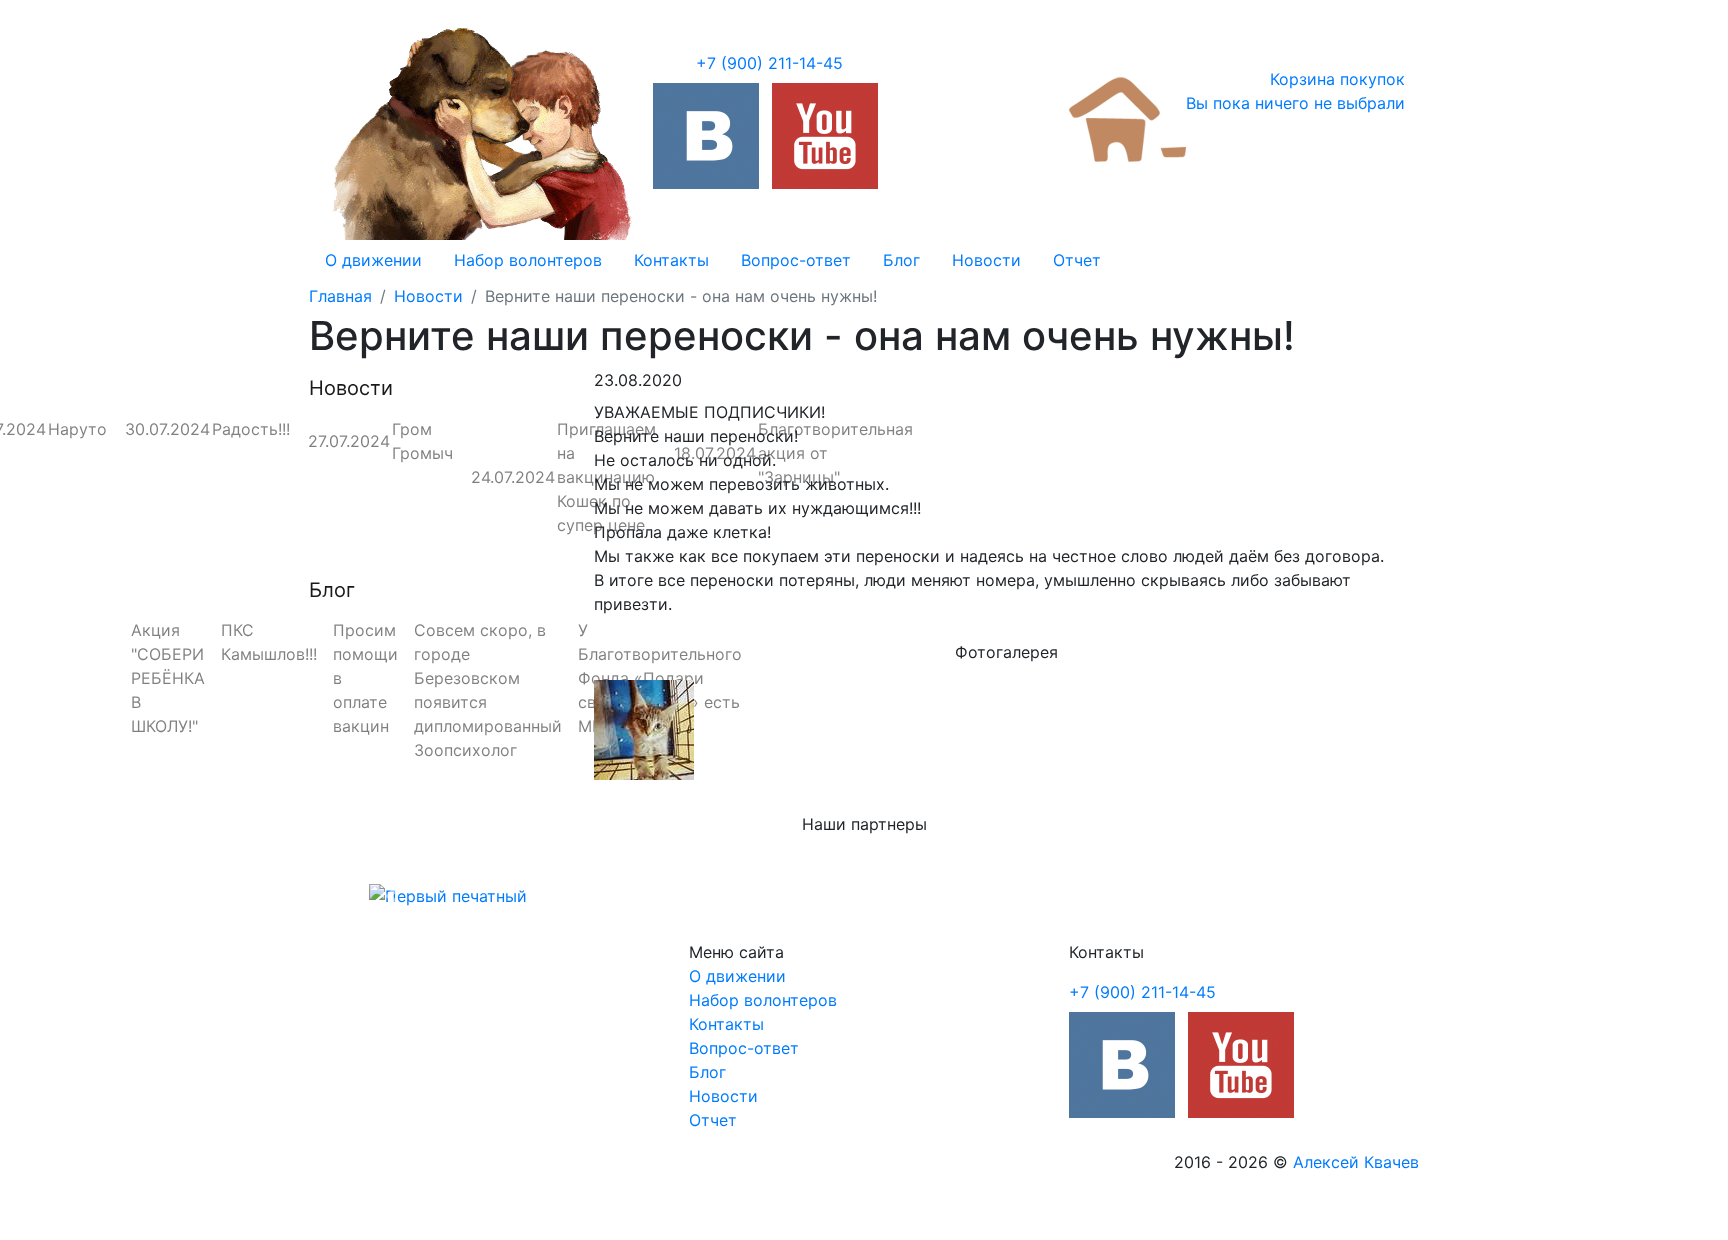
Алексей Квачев (1356, 1162)
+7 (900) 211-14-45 (769, 63)
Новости (986, 260)
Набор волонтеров (528, 260)
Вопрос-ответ (796, 260)
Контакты (671, 260)
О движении (373, 260)
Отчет (1077, 260)
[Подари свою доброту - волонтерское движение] (706, 136)
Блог (901, 260)
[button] (392, 896)
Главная (340, 296)
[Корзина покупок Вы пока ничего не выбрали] (1127, 118)
